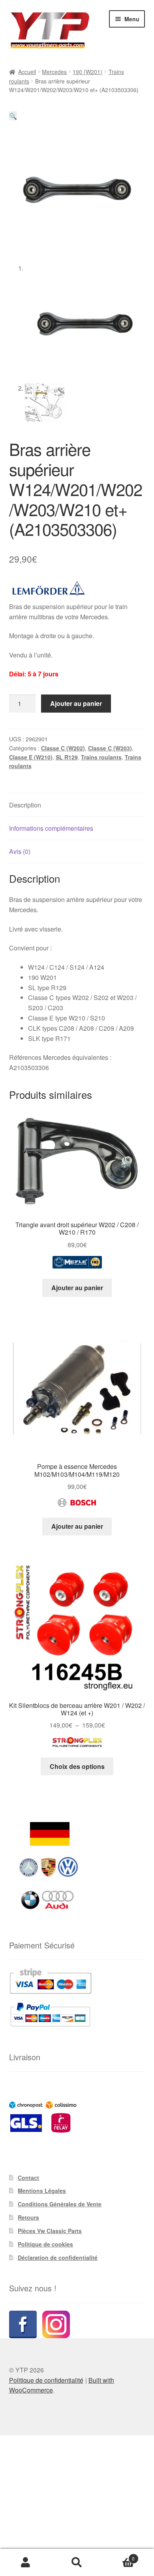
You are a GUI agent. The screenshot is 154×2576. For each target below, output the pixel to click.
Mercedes (54, 72)
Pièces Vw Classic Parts (50, 2231)
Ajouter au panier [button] (77, 1288)
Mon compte (26, 2563)
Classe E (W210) (31, 757)
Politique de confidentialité (46, 2380)
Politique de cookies (45, 2244)
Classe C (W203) (110, 748)
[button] (13, 116)
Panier (119, 2556)
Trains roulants (101, 757)
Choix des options (77, 1766)
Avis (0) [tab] (20, 851)
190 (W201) (87, 72)
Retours (28, 2217)
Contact (28, 2178)
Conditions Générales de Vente (60, 2204)
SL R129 (67, 757)
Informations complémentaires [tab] (51, 828)
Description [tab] (25, 805)
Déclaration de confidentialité (58, 2257)
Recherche (77, 2563)
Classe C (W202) (63, 748)
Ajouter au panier (76, 703)
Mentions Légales (42, 2191)
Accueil (27, 72)
